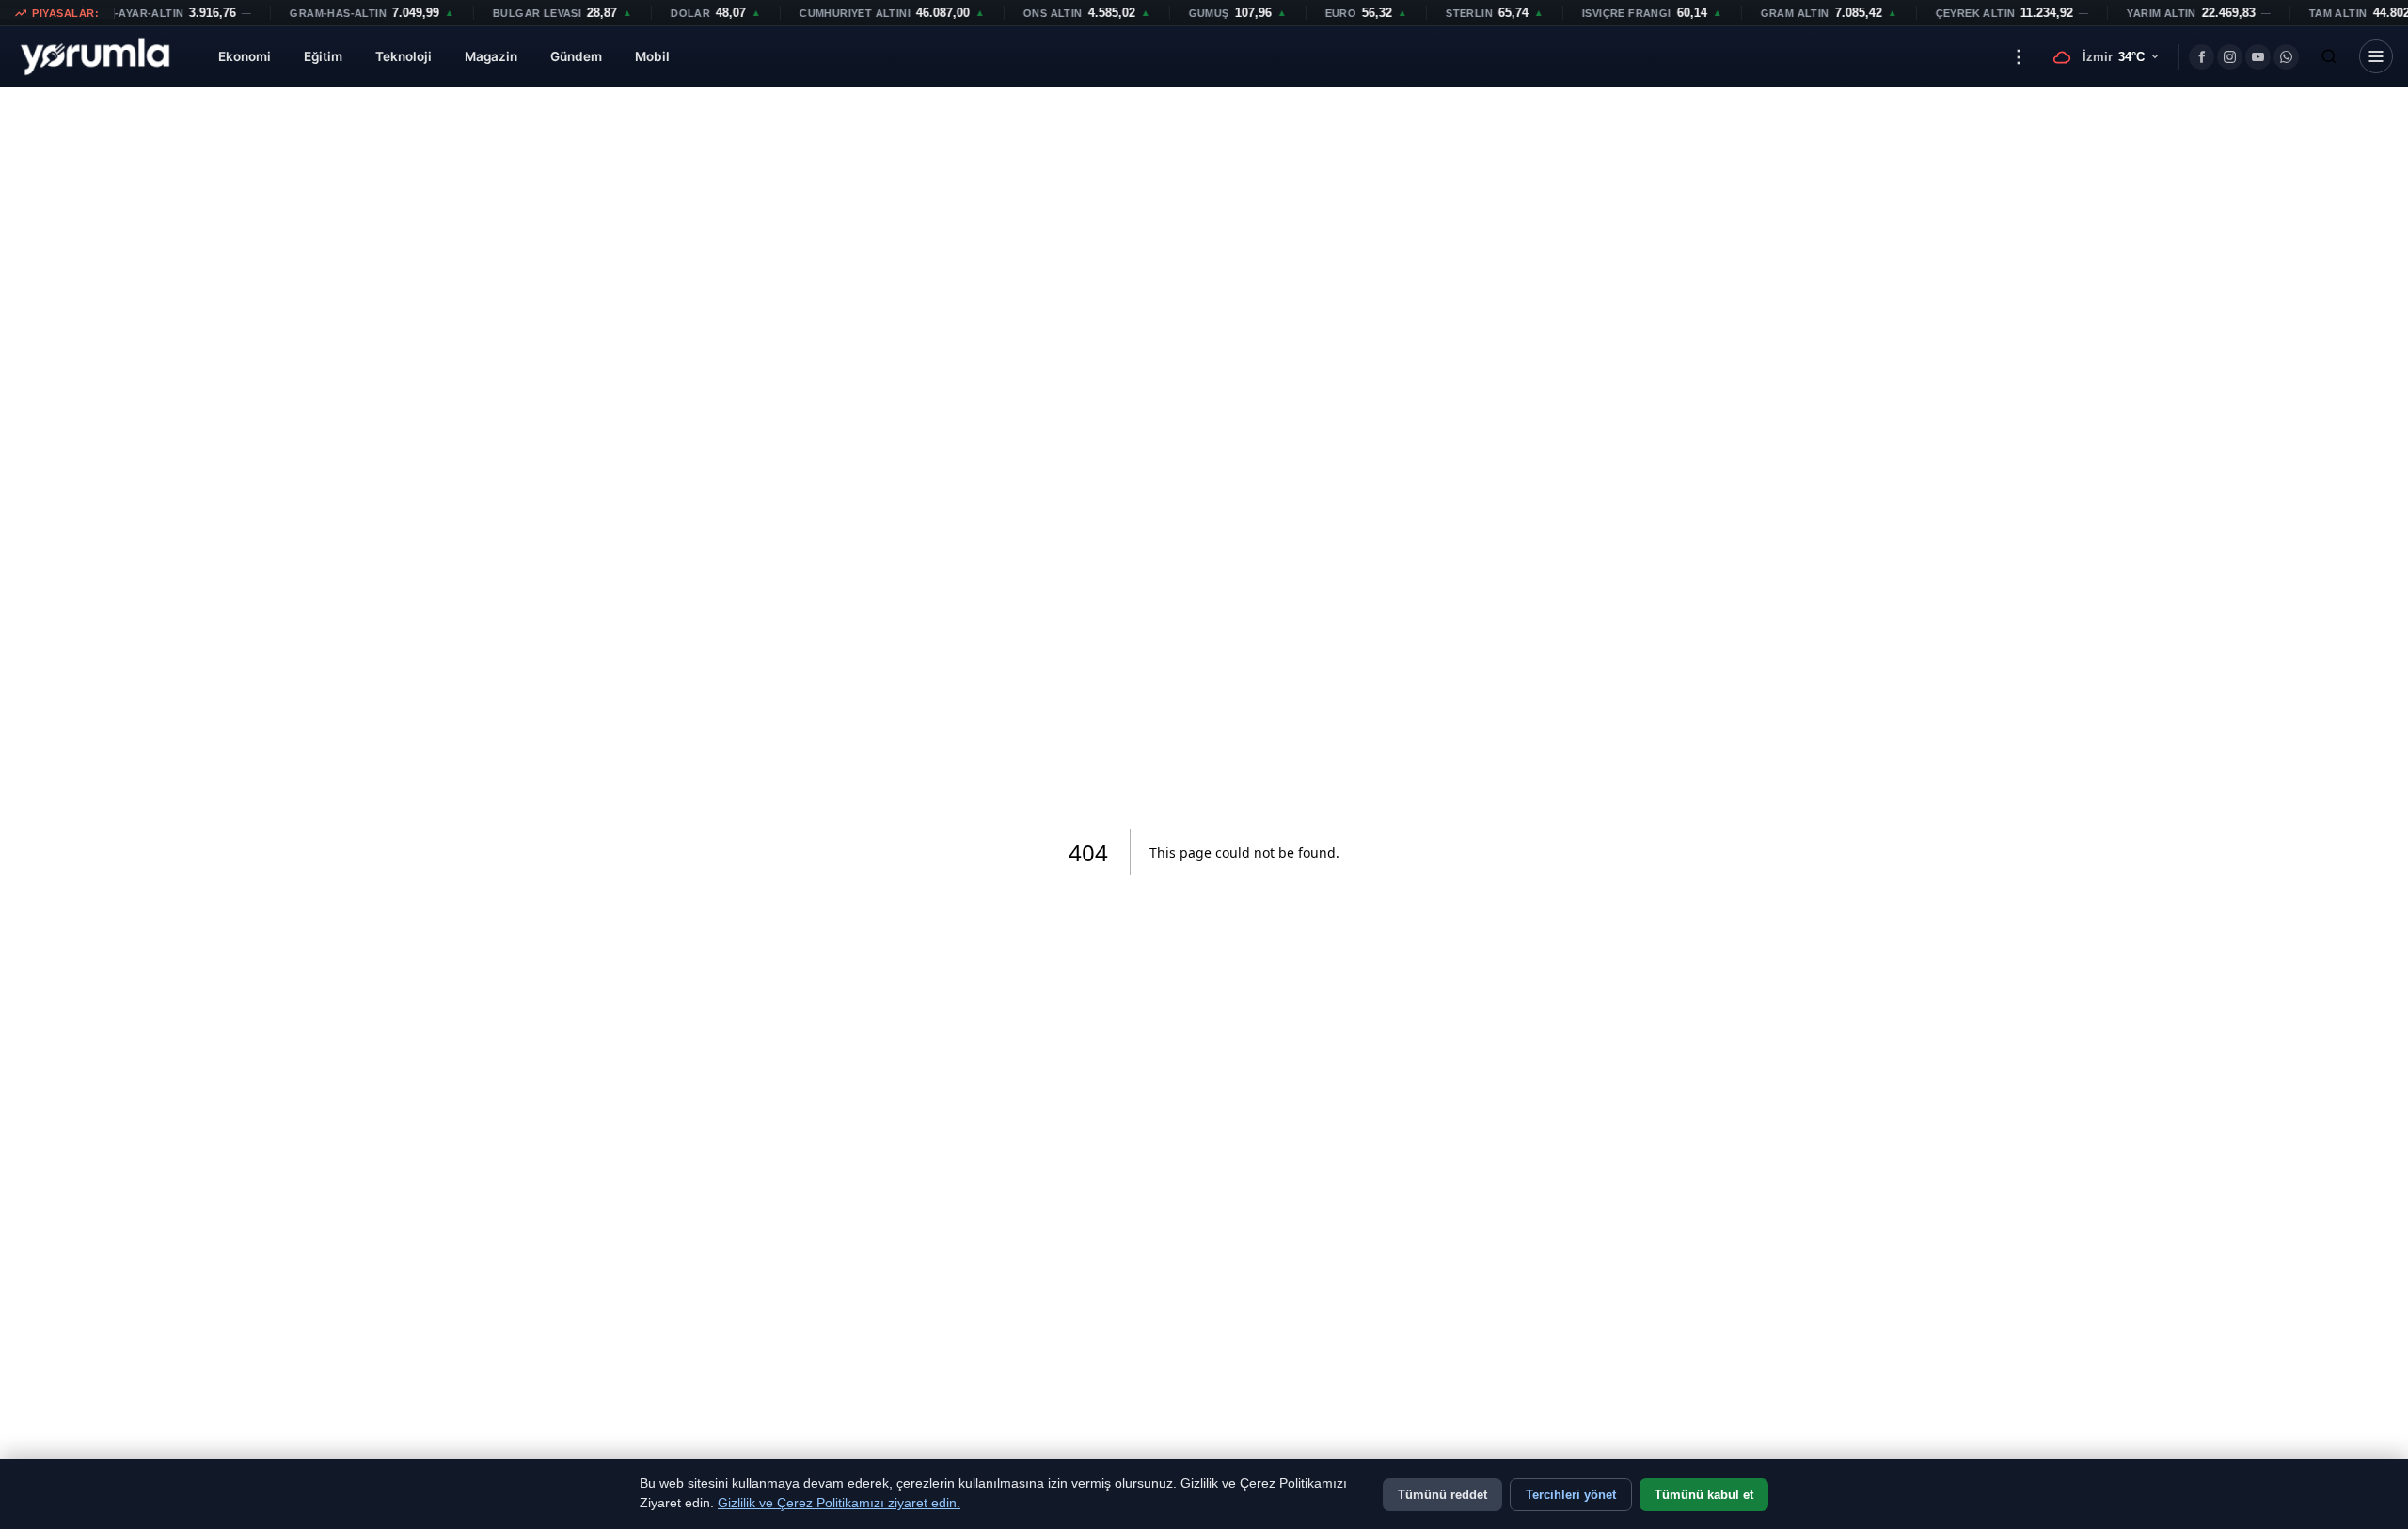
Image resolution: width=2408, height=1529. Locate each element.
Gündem (576, 56)
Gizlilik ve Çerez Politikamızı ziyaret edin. (839, 1503)
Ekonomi (245, 56)
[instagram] (2230, 57)
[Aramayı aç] (2329, 56)
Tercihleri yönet (1571, 1495)
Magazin (491, 56)
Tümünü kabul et (1704, 1495)
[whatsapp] (2286, 57)
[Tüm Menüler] (2376, 56)
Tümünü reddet (1442, 1495)
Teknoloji (404, 56)
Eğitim (323, 56)
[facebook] (2202, 57)
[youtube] (2258, 57)
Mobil (652, 56)
